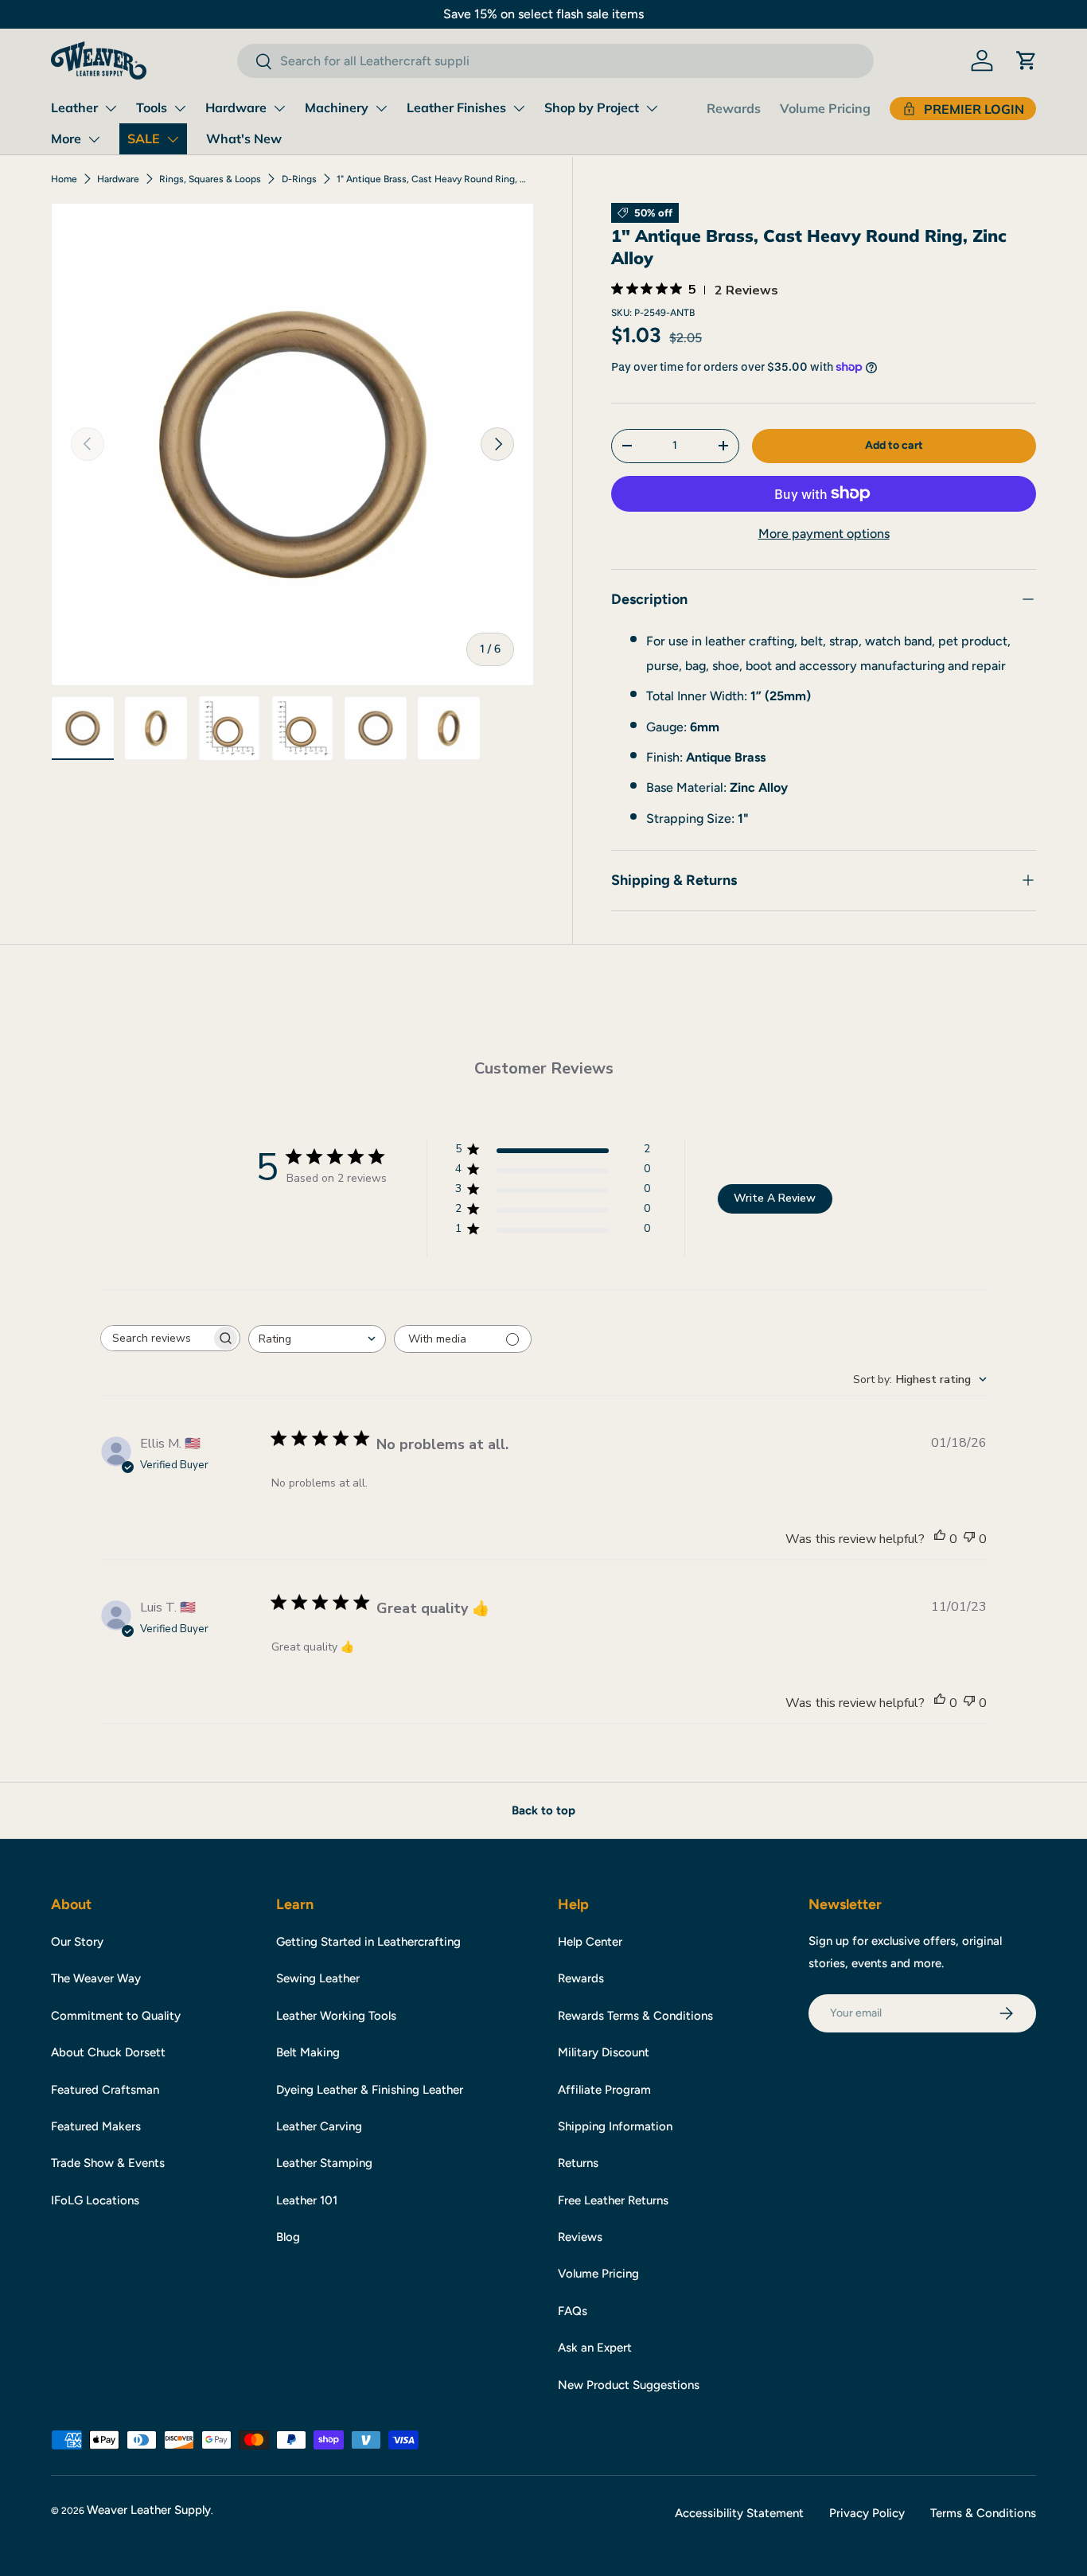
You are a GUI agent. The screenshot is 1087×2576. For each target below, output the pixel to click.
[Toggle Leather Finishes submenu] (519, 108)
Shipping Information (615, 2126)
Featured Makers (96, 2126)
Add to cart (894, 445)
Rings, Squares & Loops (210, 179)
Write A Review (775, 1198)
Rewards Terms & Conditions (635, 2016)
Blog (288, 2237)
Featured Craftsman (105, 2090)
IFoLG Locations (95, 2200)
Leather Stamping (324, 2163)
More (66, 138)
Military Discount (604, 2052)
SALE (144, 138)
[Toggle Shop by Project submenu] (652, 108)
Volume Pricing (825, 108)
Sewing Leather (318, 1978)
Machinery (337, 107)
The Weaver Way (96, 1978)
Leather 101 (307, 2200)
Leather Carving (319, 2126)
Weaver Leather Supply (149, 2510)
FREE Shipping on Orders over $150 (543, 14)
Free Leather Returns (613, 2200)
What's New (244, 138)
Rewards (734, 108)
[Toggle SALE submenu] (173, 139)
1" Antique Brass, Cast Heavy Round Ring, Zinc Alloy (432, 179)
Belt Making (308, 2052)
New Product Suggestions (629, 2385)
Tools (152, 107)
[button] (1027, 60)
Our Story (77, 1942)
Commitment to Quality (116, 2016)
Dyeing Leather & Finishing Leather (370, 2090)
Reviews (580, 2237)
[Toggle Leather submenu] (111, 108)
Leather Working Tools (336, 2016)
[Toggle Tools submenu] (180, 108)
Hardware (236, 107)
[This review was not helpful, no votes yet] (969, 1539)
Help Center (590, 1942)
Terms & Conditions (983, 2513)
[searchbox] (156, 1338)
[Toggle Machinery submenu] (381, 108)
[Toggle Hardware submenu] (279, 108)
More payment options (824, 534)
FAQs (573, 2311)
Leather (74, 107)
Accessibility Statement (739, 2513)
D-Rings (299, 179)
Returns (578, 2163)
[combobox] (555, 61)
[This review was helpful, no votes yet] (940, 1539)
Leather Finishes (456, 107)
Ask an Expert (595, 2348)
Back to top (543, 1810)
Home (64, 179)
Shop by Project (592, 107)
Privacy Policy (867, 2513)
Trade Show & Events (108, 2163)
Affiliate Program (604, 2090)
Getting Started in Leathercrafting (368, 1942)
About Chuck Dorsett (108, 2052)
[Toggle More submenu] (94, 139)
